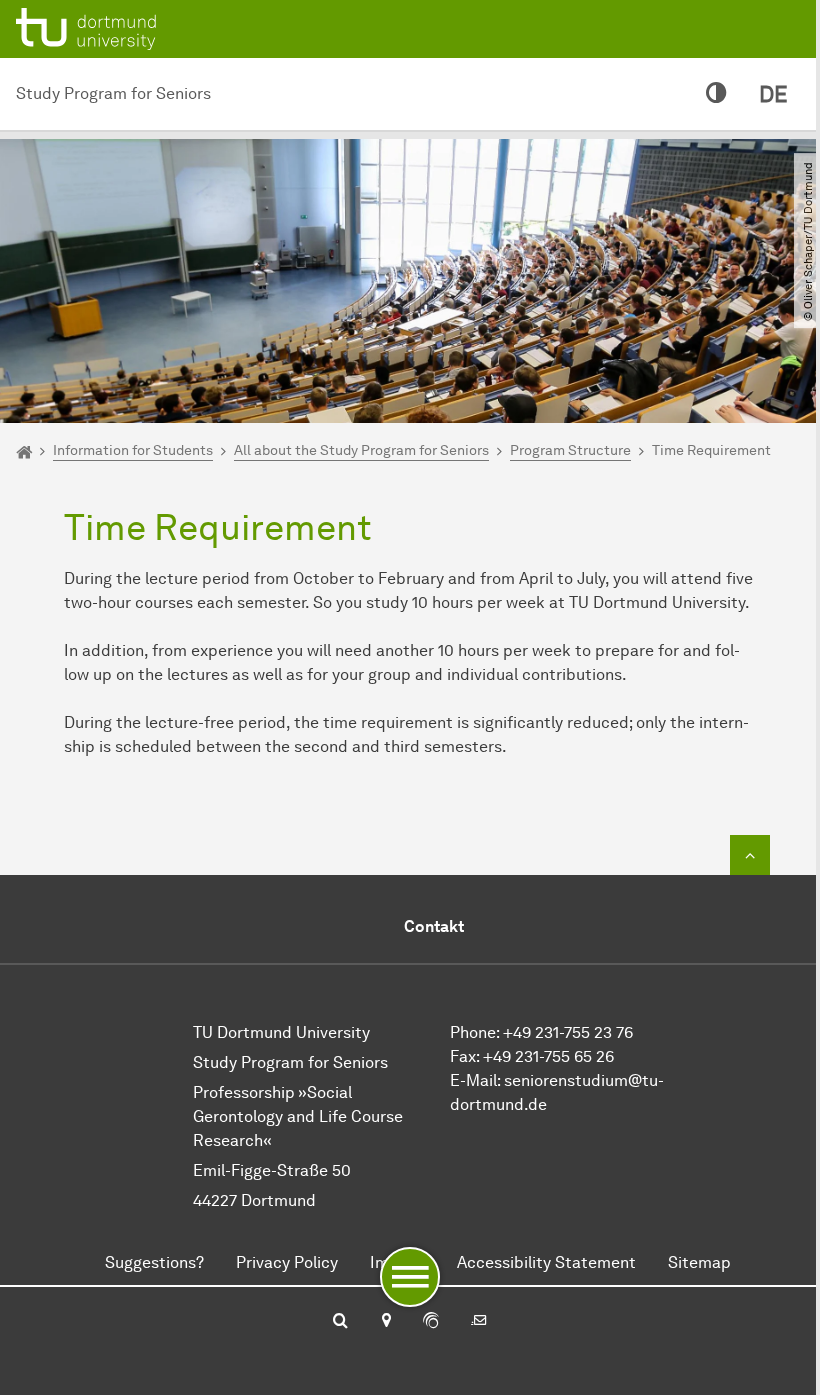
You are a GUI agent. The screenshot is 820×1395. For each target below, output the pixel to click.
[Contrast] (716, 94)
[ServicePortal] (431, 1322)
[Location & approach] (385, 1322)
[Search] (340, 1322)
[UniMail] (479, 1322)
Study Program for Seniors (113, 93)
